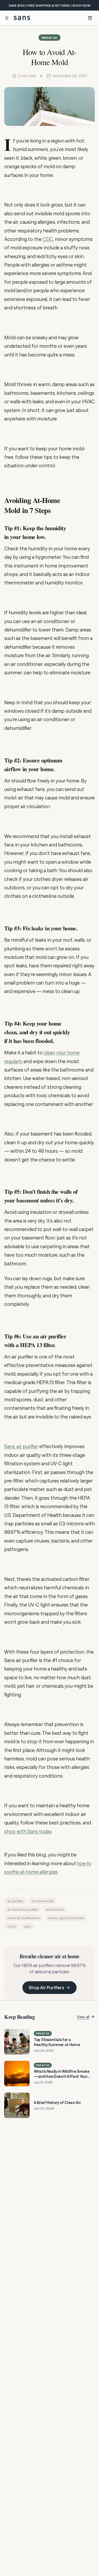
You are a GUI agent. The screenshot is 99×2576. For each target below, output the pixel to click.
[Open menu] (7, 18)
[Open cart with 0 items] (90, 18)
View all (83, 2017)
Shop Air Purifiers (46, 1987)
